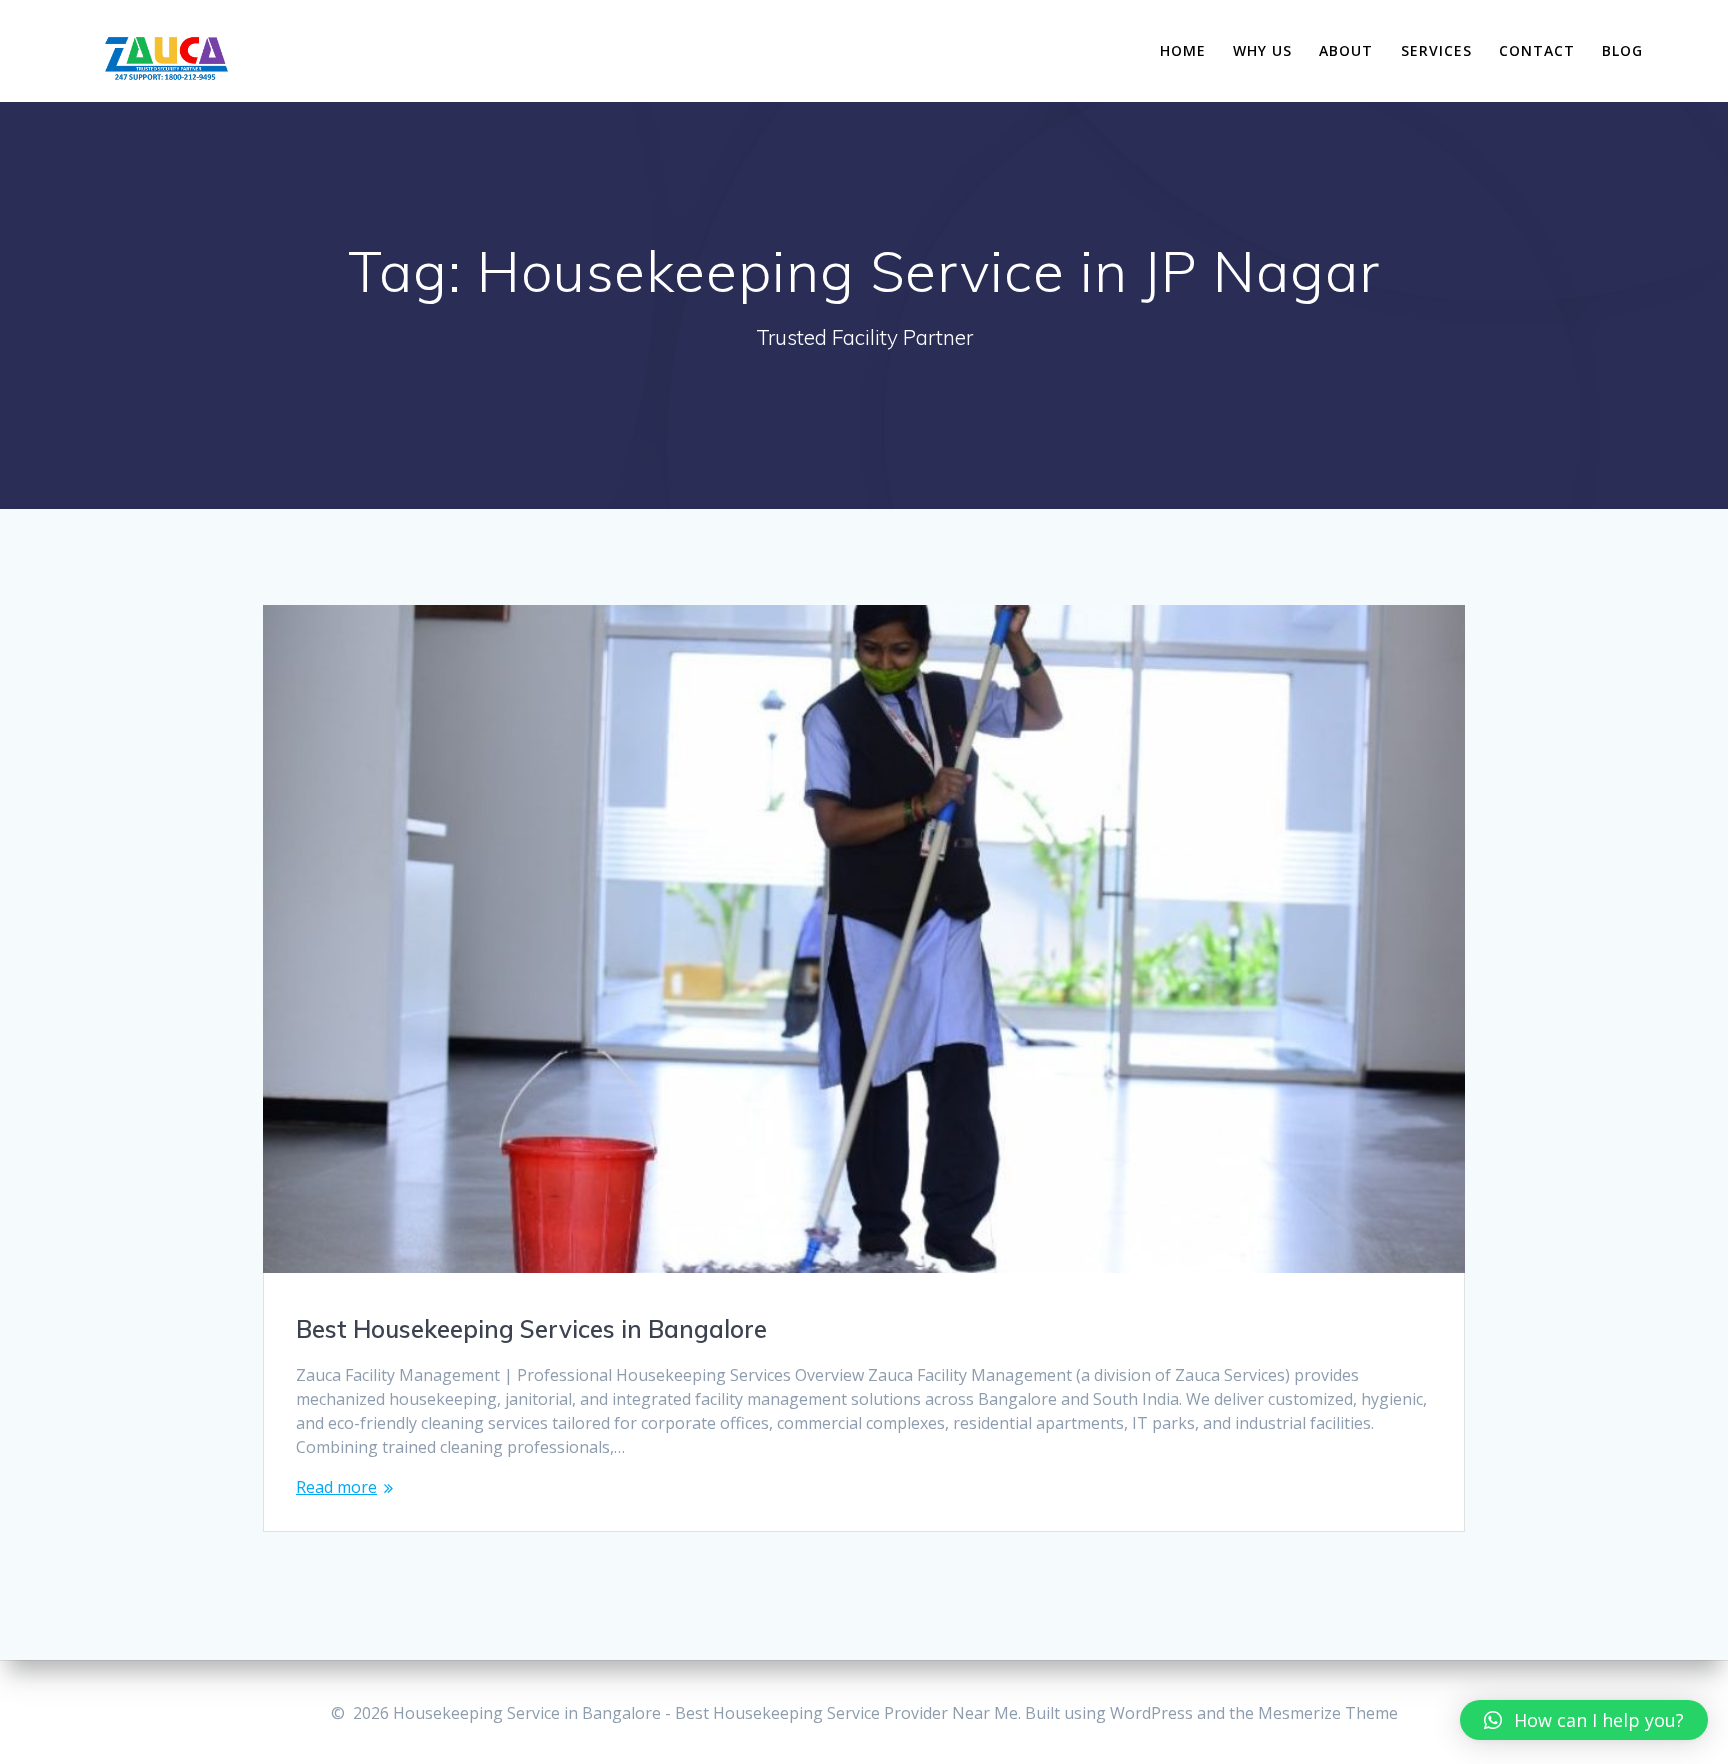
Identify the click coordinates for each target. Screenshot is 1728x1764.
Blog (1622, 50)
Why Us (1262, 50)
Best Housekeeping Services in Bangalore (531, 1329)
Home (1183, 50)
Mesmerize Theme (1328, 1713)
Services (1436, 50)
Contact (1537, 50)
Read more (336, 1487)
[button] (1584, 1720)
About (1346, 50)
